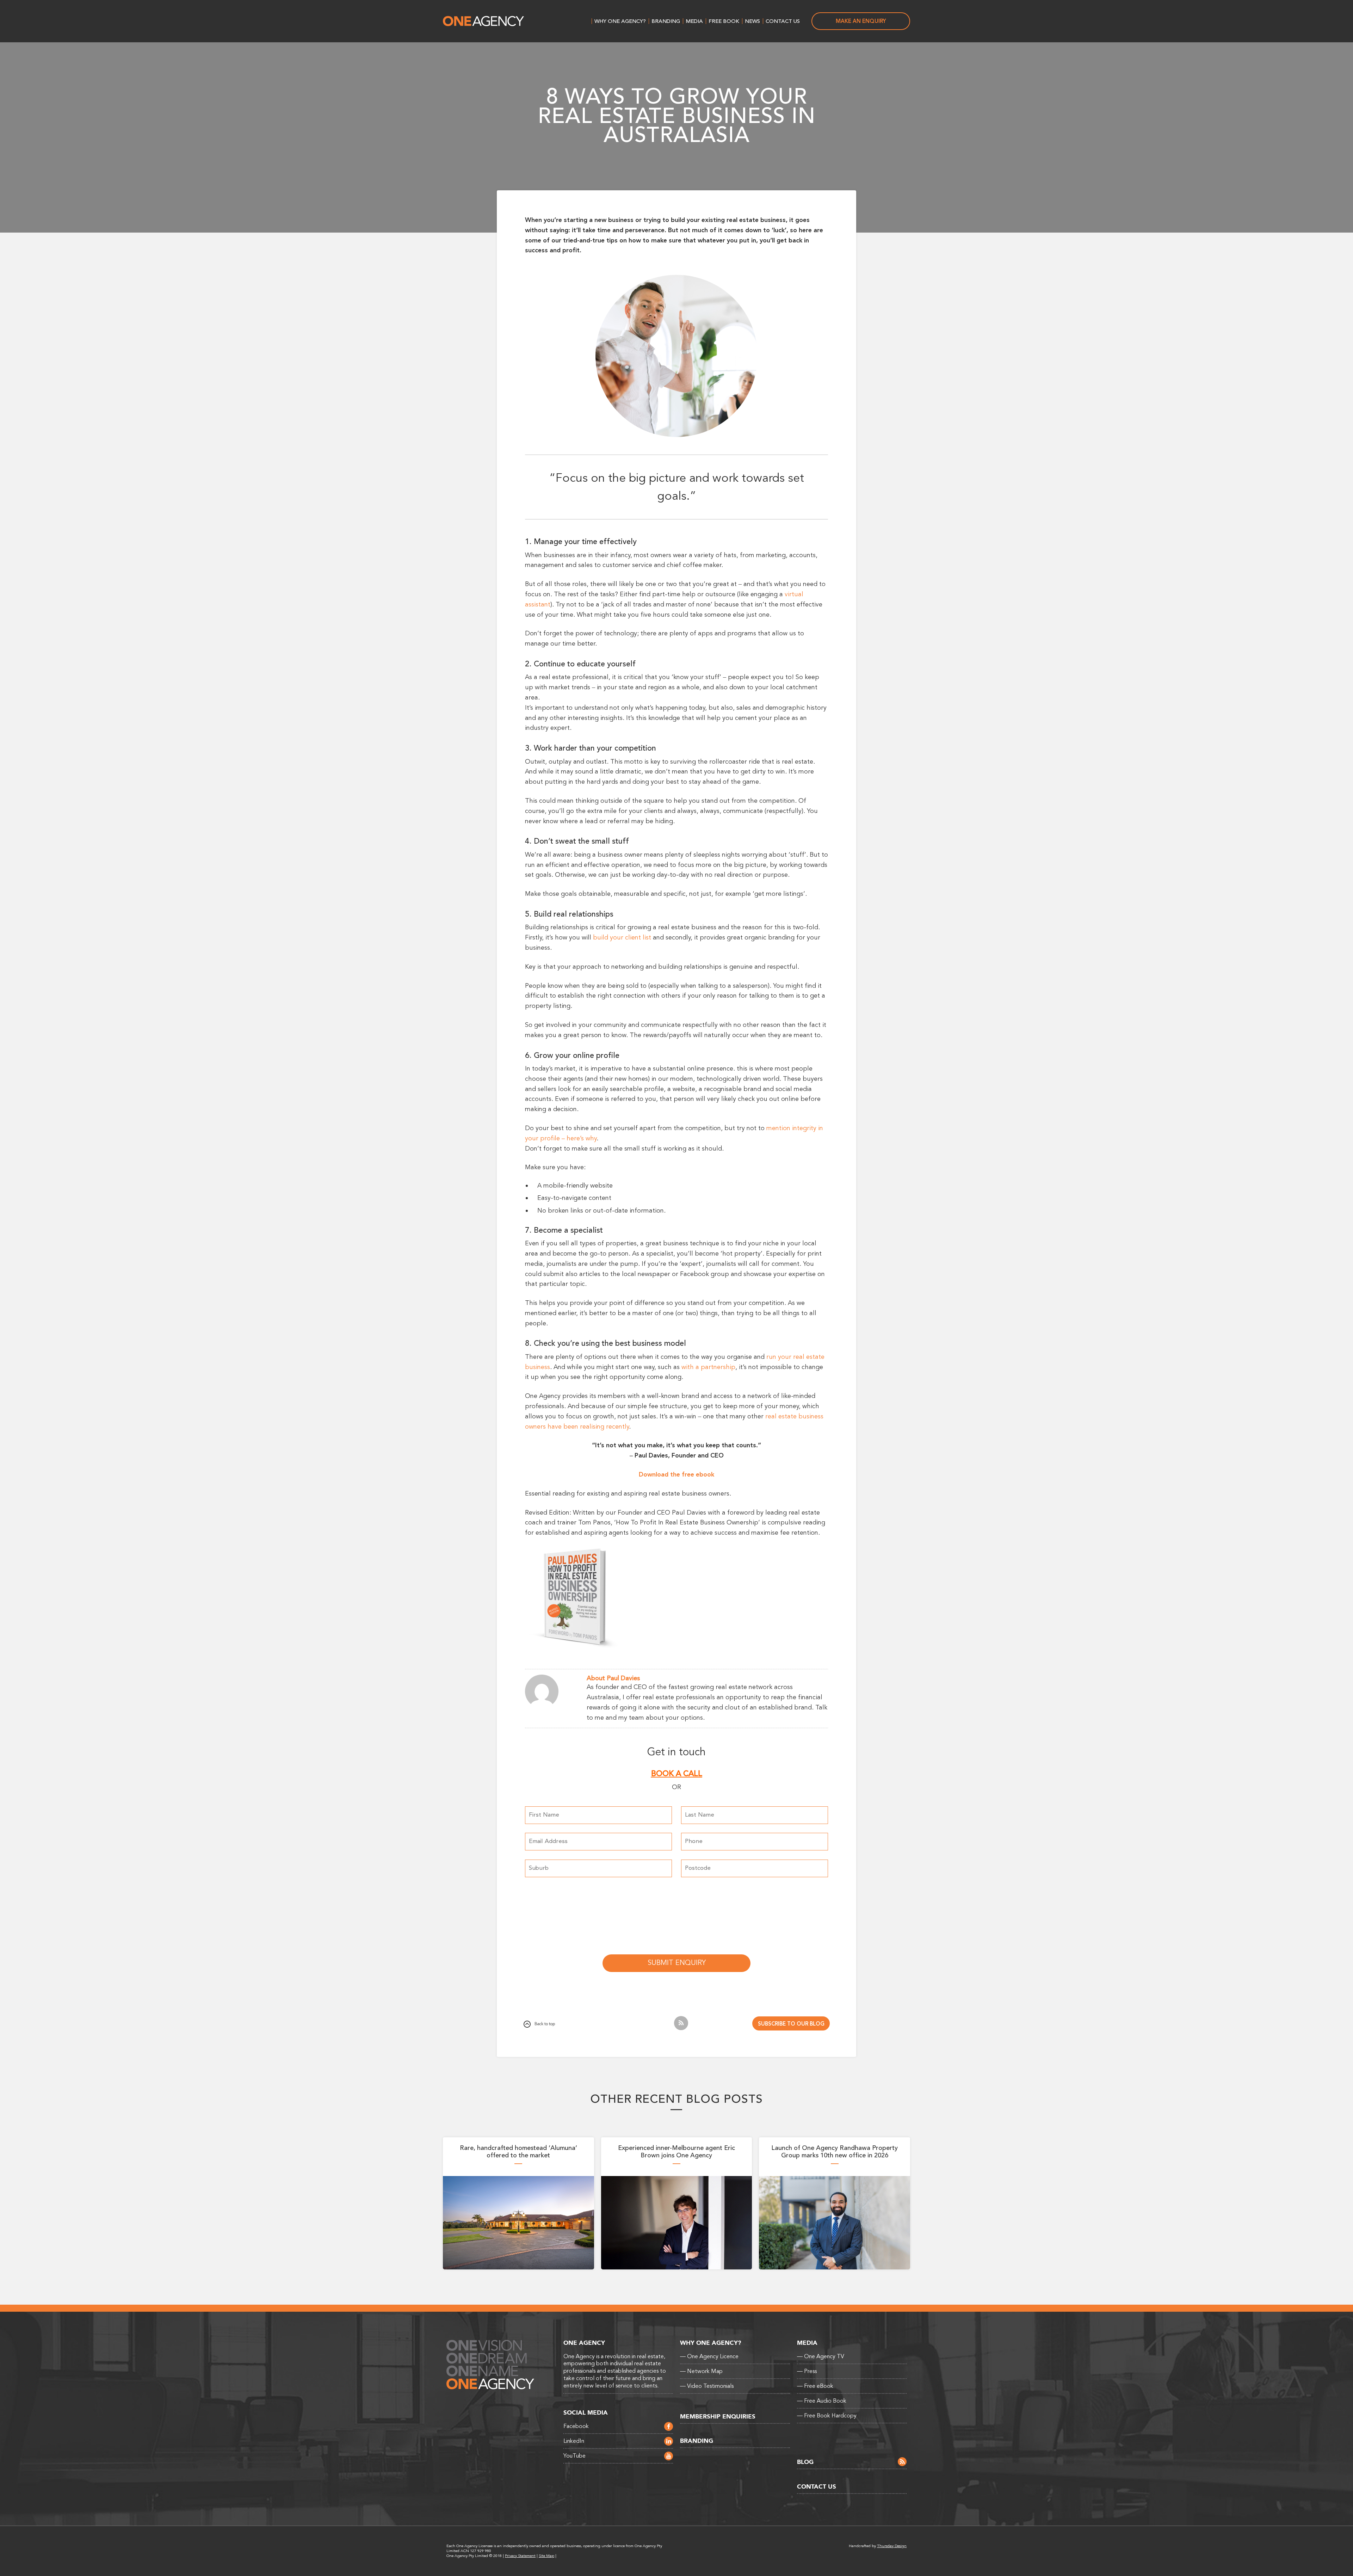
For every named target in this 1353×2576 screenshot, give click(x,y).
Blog (805, 2462)
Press (807, 2371)
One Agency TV (821, 2356)
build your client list (622, 937)
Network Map (701, 2371)
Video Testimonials (707, 2386)
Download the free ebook (676, 1474)
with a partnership (708, 1367)
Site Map (546, 2556)
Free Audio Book (822, 2401)
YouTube (574, 2456)
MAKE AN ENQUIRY (861, 21)
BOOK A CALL (677, 1774)
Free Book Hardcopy (827, 2416)
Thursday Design (892, 2546)
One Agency (483, 21)
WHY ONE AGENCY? (620, 21)
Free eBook (815, 2386)
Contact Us (783, 21)
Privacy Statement (520, 2556)
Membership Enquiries (718, 2417)
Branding (666, 21)
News (752, 21)
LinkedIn (574, 2441)
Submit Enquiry (677, 1963)
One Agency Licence (709, 2356)
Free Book (724, 21)
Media (694, 21)
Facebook (576, 2426)
